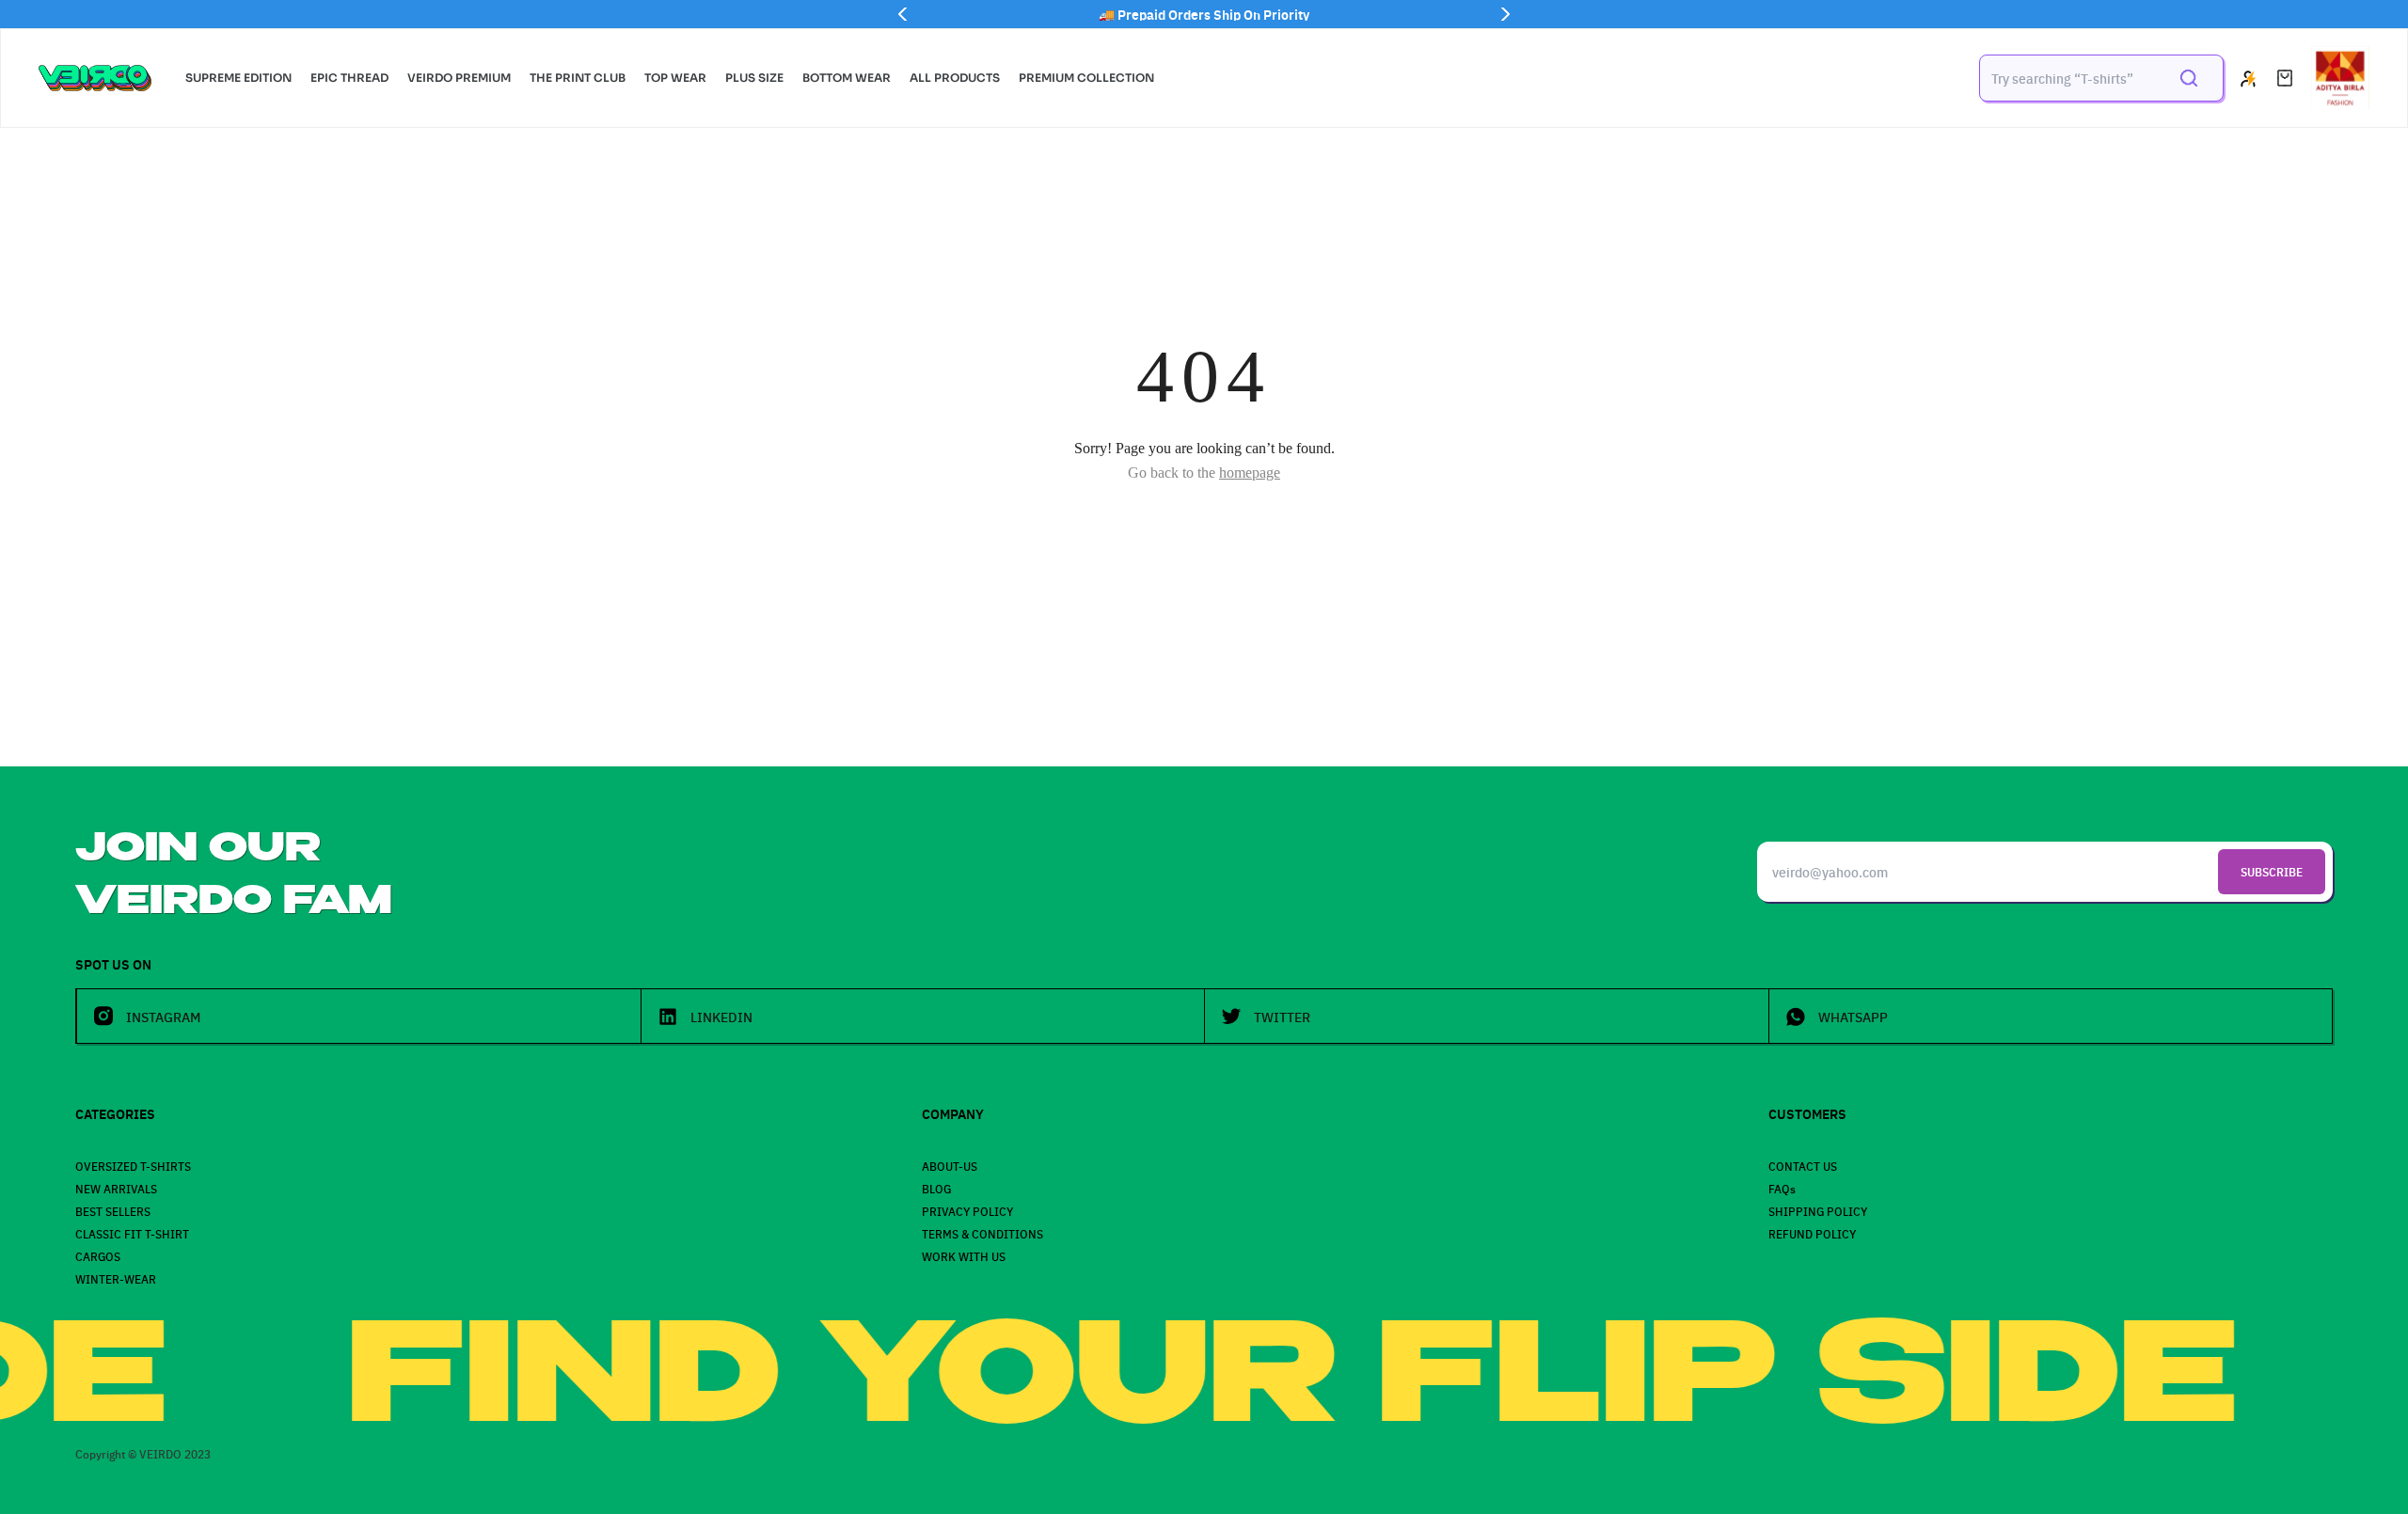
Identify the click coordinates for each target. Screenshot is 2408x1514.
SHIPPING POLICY (1818, 1211)
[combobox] (2069, 78)
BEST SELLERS (113, 1211)
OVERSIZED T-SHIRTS (133, 1166)
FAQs (1782, 1188)
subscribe (2272, 871)
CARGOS (98, 1256)
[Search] (2189, 78)
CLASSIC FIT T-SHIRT (132, 1233)
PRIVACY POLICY (967, 1211)
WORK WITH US (964, 1256)
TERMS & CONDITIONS (982, 1233)
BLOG (936, 1188)
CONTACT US (1803, 1166)
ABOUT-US (950, 1166)
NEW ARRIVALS (116, 1188)
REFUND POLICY (1812, 1233)
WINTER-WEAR (116, 1278)
